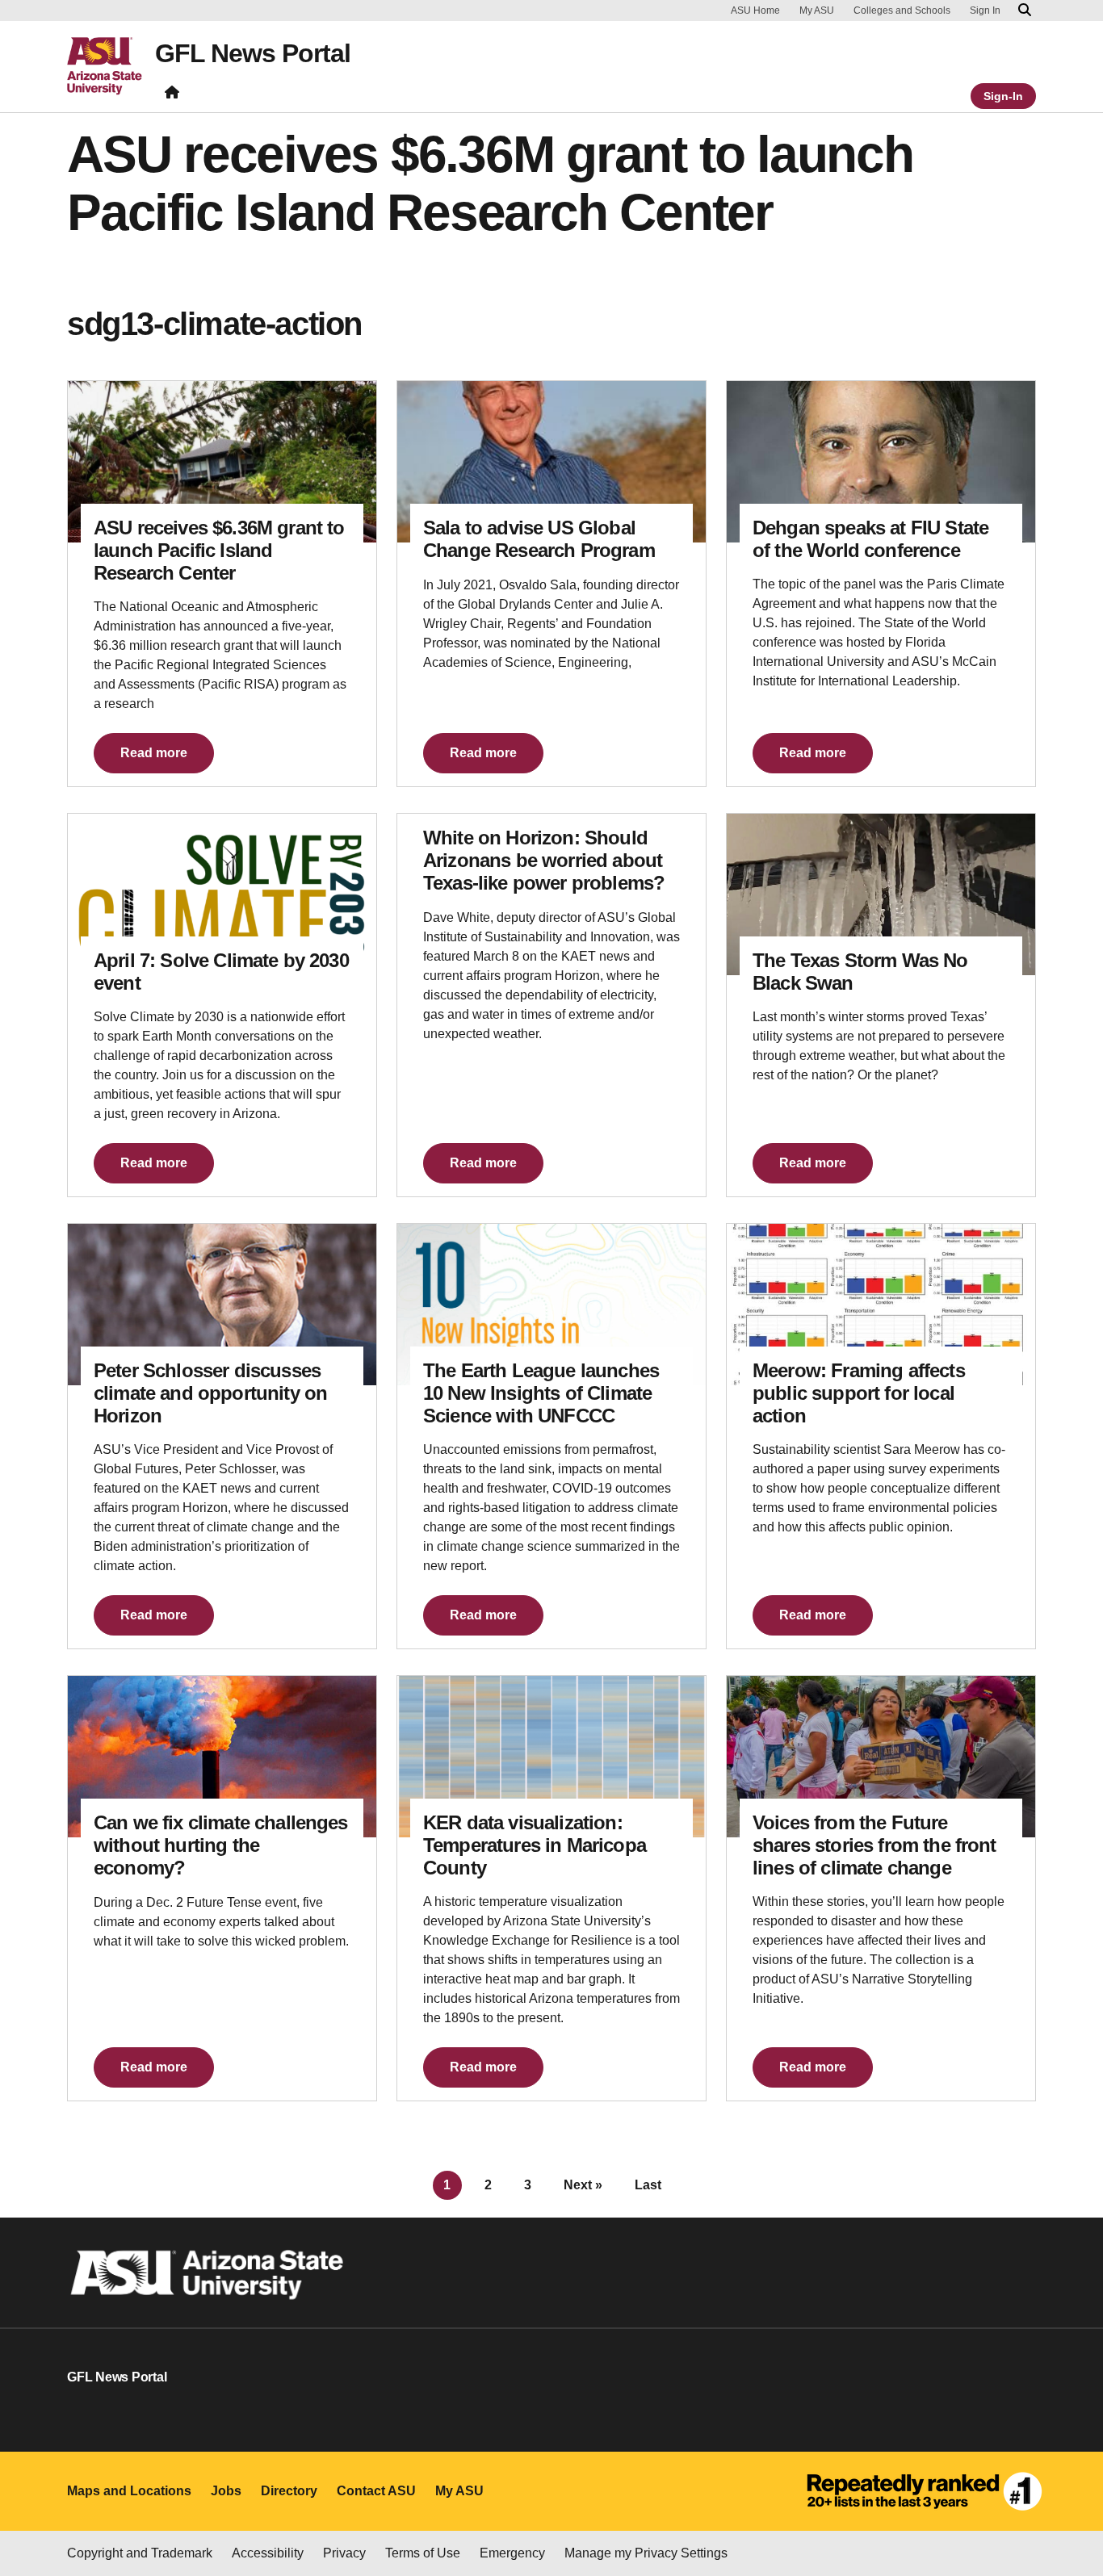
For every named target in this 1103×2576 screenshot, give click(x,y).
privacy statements (190, 2522)
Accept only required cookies (809, 2507)
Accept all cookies (623, 2507)
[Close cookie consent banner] (1072, 2469)
